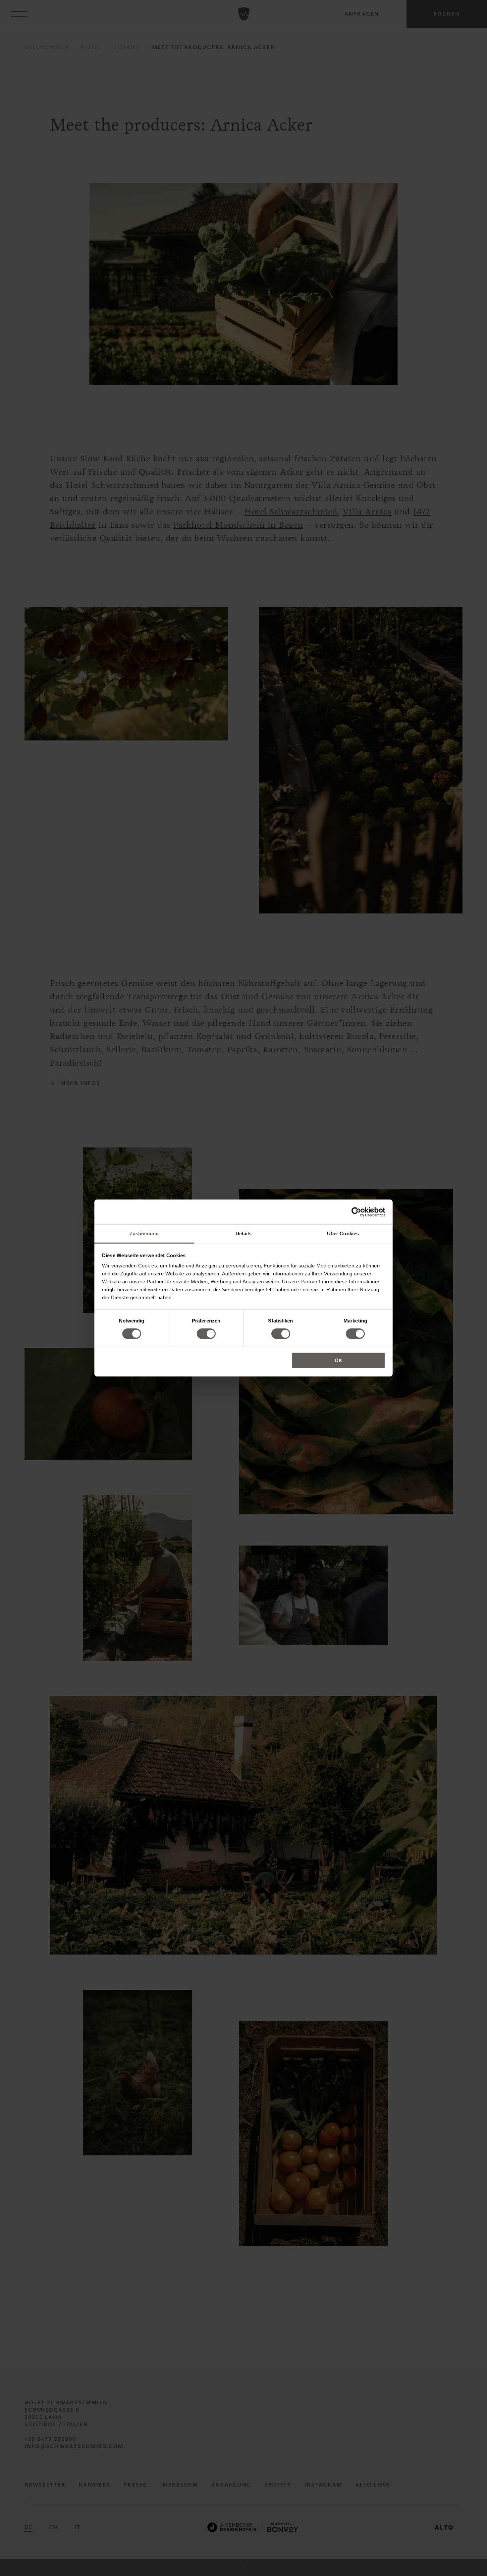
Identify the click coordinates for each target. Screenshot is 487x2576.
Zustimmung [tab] (144, 1233)
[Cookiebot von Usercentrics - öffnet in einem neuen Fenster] (356, 1212)
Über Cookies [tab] (343, 1233)
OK (338, 1360)
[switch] (206, 1334)
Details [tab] (244, 1233)
